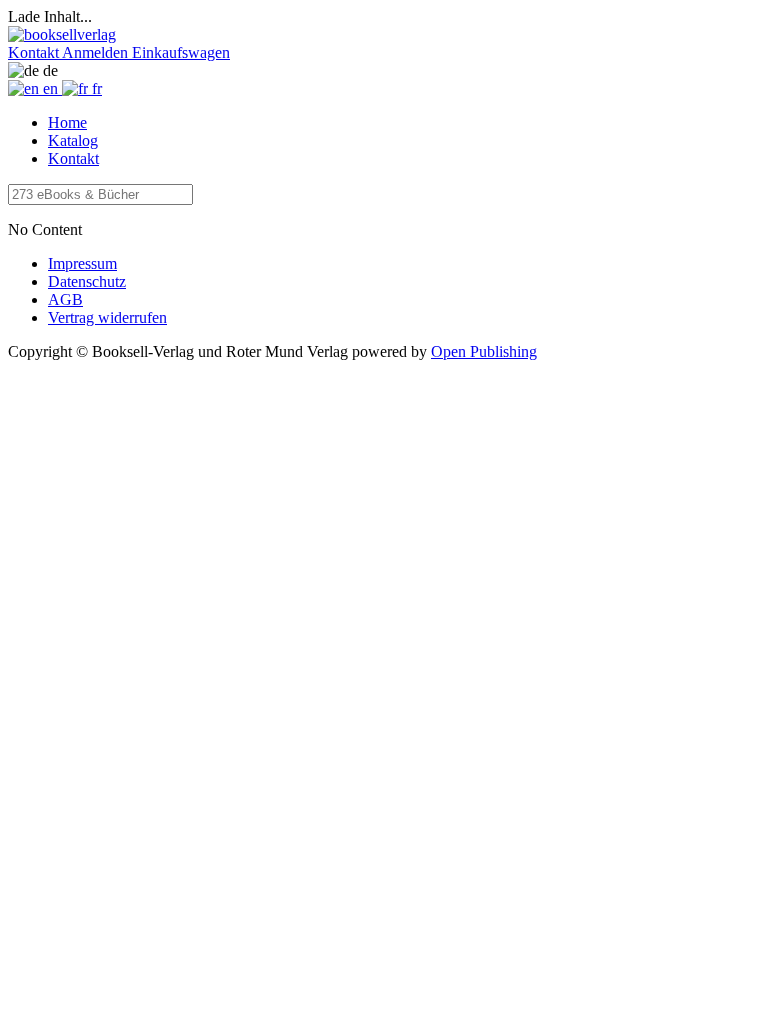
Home (67, 122)
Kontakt (73, 158)
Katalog (73, 140)
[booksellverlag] (62, 34)
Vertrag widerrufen (107, 317)
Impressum (82, 263)
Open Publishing (484, 351)
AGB (65, 299)
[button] (35, 52)
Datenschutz (87, 281)
